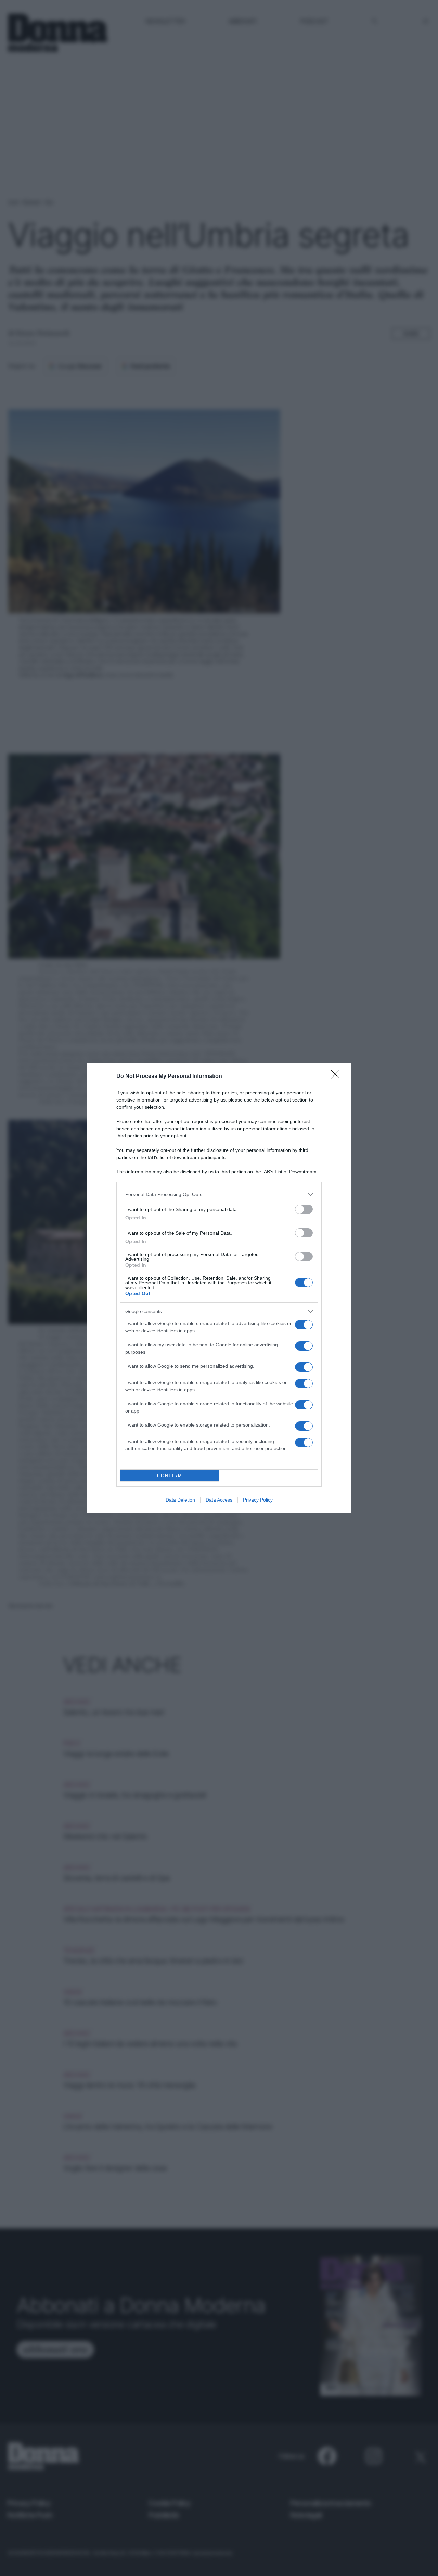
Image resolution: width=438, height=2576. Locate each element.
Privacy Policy (258, 1500)
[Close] (337, 1077)
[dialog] (219, 1288)
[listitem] (219, 1194)
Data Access (219, 1500)
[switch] (304, 1209)
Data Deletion (180, 1500)
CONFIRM (170, 1476)
